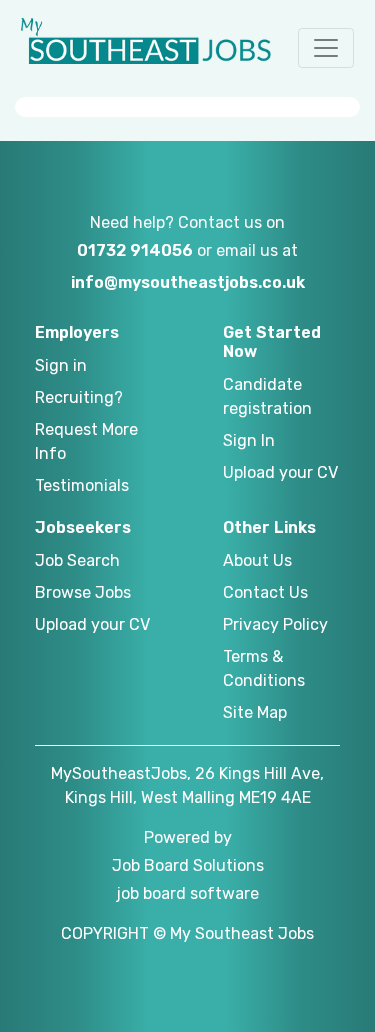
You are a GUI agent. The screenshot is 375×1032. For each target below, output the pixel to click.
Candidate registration (267, 396)
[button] (326, 48)
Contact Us (265, 592)
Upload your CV (280, 472)
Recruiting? (79, 397)
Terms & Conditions (264, 668)
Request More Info (86, 441)
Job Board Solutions (188, 865)
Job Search (77, 560)
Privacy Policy (275, 624)
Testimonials (82, 485)
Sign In (249, 440)
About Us (257, 560)
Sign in (61, 365)
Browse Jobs (83, 592)
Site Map (255, 712)
